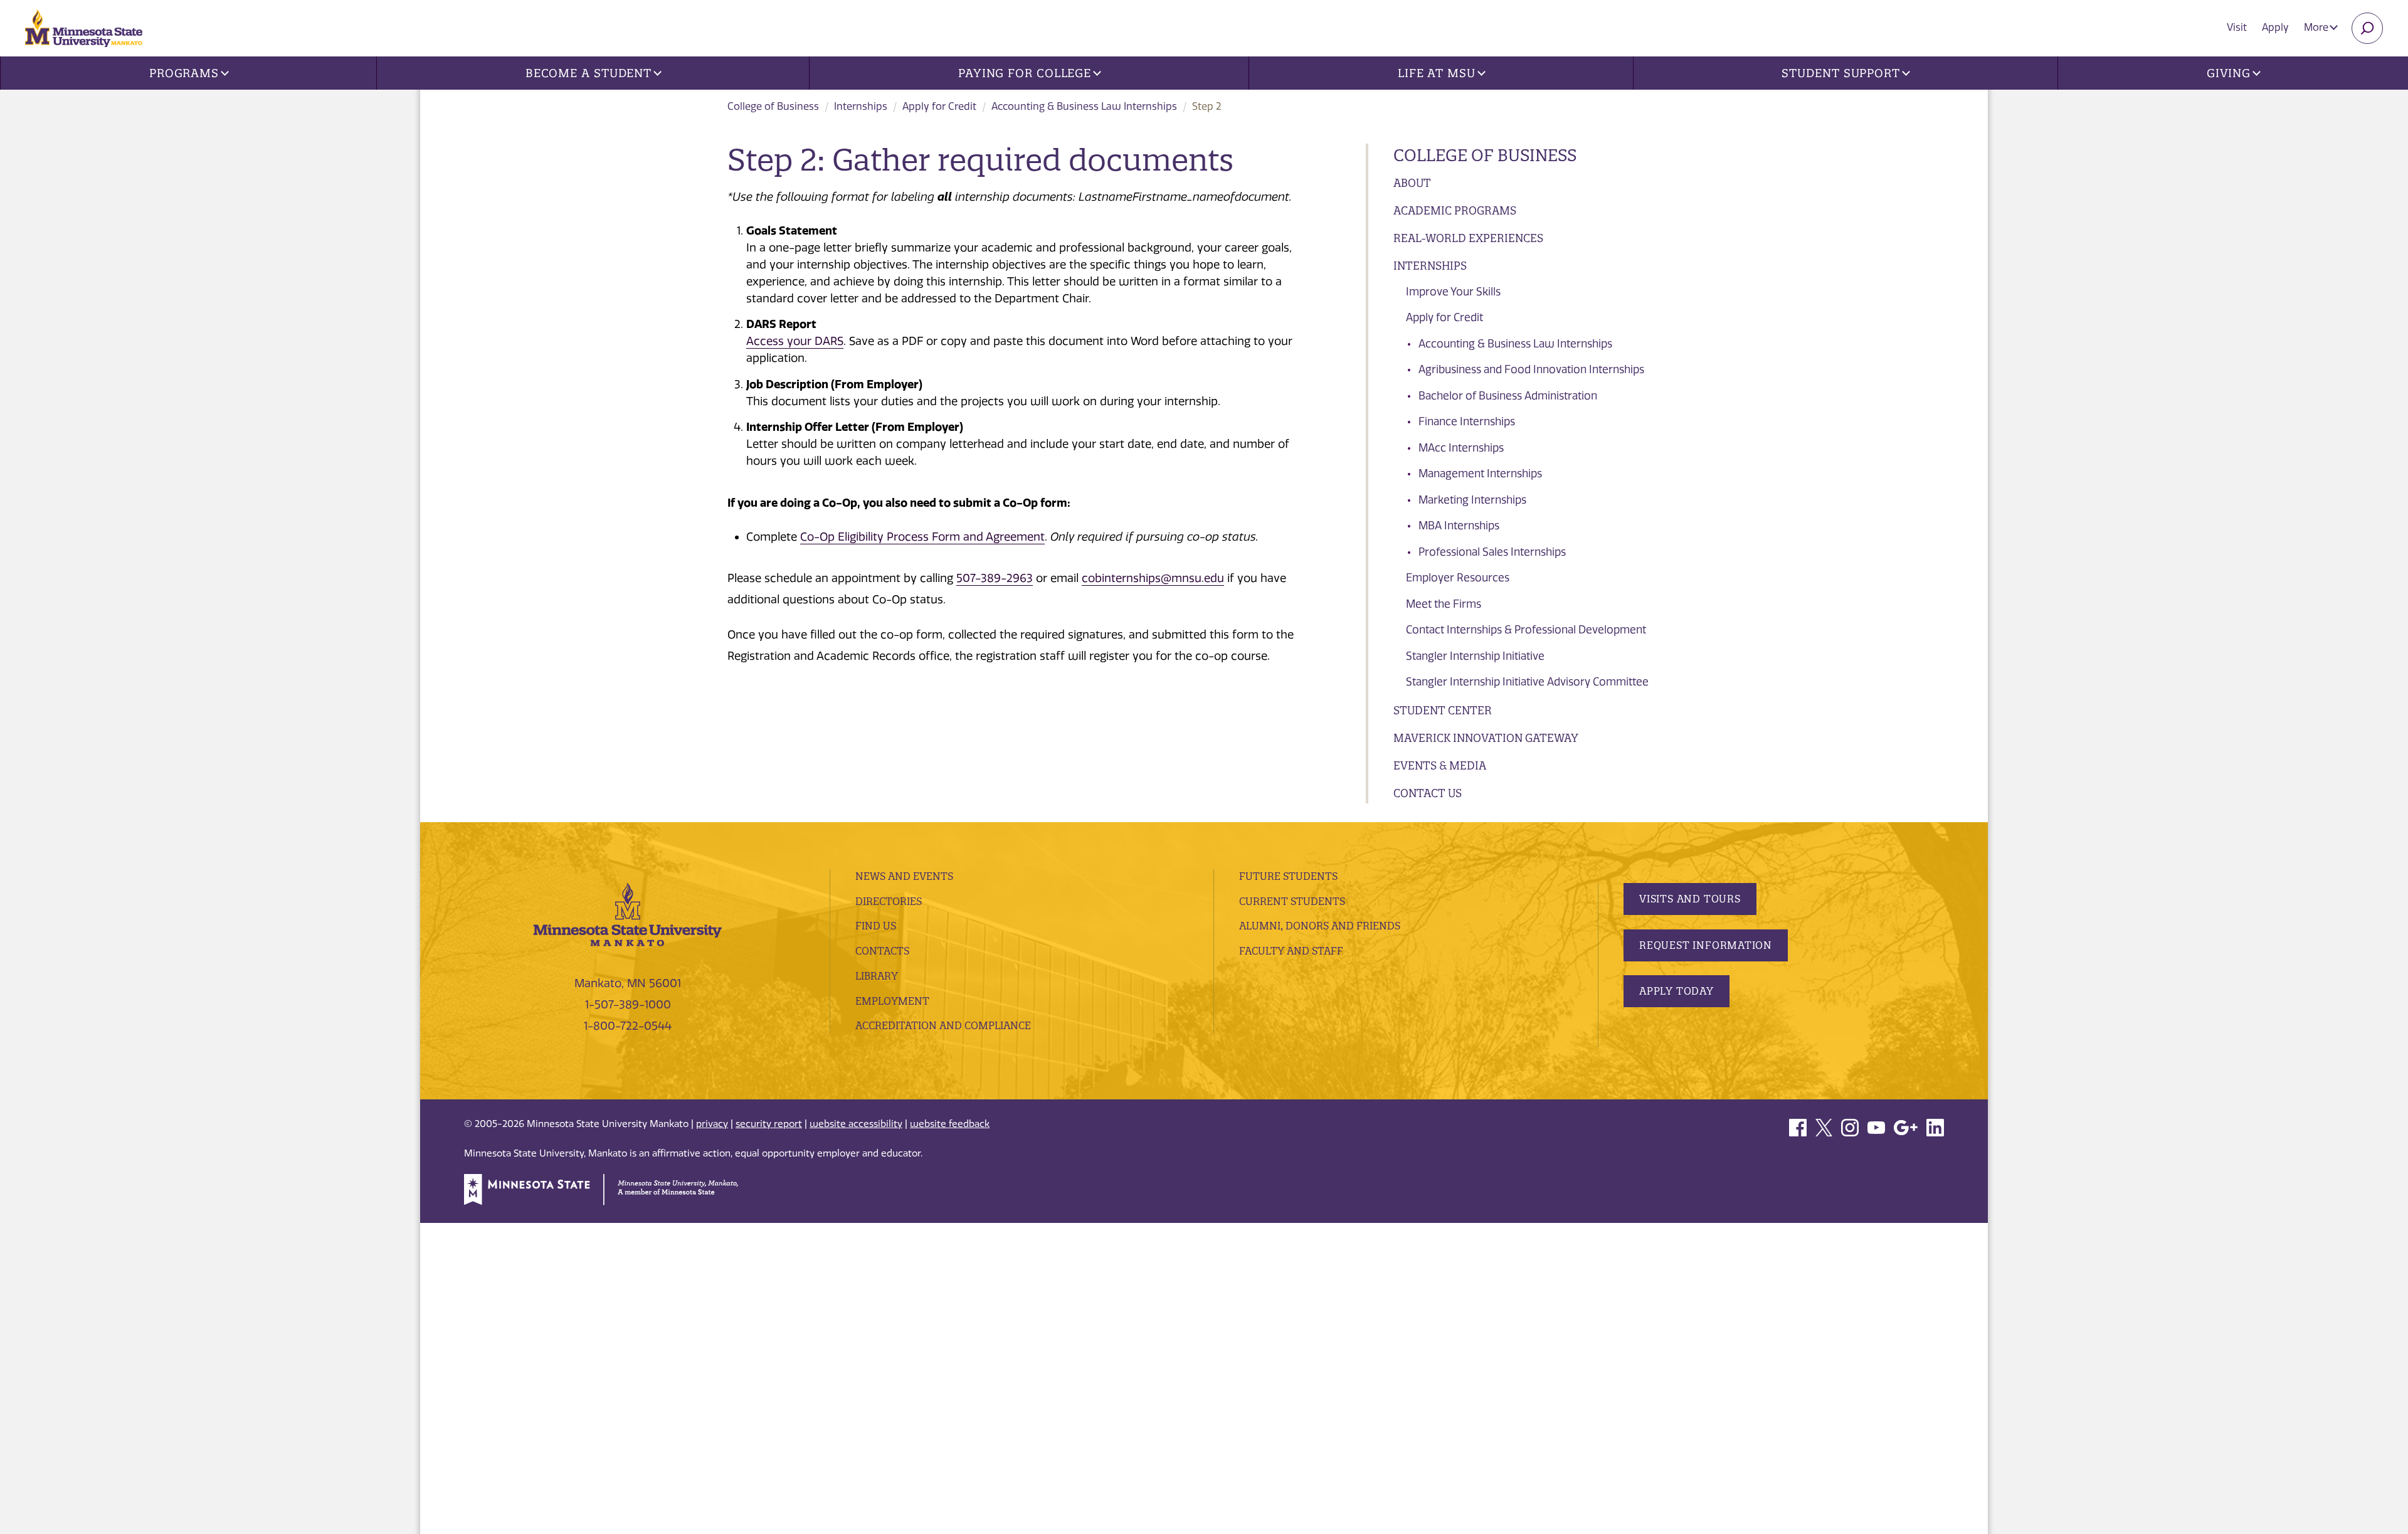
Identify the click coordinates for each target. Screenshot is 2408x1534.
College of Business (773, 106)
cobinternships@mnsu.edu (1153, 578)
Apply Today (1677, 991)
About (1412, 183)
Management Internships (1480, 473)
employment (892, 1001)
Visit (2237, 27)
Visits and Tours (1690, 899)
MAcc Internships (1461, 448)
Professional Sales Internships (1492, 552)
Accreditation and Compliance (943, 1025)
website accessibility (856, 1124)
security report (769, 1124)
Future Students (1288, 876)
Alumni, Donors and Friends (1320, 926)
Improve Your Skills (1453, 292)
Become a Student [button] (589, 73)
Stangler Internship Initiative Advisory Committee (1527, 682)
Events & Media (1440, 765)
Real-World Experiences (1468, 238)
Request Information (1706, 945)
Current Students (1292, 901)
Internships (861, 106)
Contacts (882, 951)
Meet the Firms (1444, 604)
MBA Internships (1459, 526)
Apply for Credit (939, 106)
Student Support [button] (1841, 73)
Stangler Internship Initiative (1475, 656)
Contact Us (1428, 793)
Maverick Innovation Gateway (1486, 738)
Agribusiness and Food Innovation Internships (1531, 369)
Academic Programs (1455, 210)
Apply (2275, 27)
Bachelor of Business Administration (1508, 396)
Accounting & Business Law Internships (1084, 106)
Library (877, 976)
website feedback (950, 1124)
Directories (889, 901)
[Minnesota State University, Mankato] (628, 914)
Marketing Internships (1472, 500)
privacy (712, 1124)
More (2317, 27)
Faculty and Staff (1291, 951)
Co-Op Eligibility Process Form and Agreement (922, 537)
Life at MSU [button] (1437, 73)
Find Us (876, 926)
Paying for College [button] (1025, 73)
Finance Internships (1467, 421)
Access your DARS (795, 341)
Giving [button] (2229, 73)
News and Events (904, 876)
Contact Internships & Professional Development (1526, 630)
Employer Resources (1458, 578)
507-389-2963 (995, 578)
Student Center (1443, 710)
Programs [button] (184, 73)
